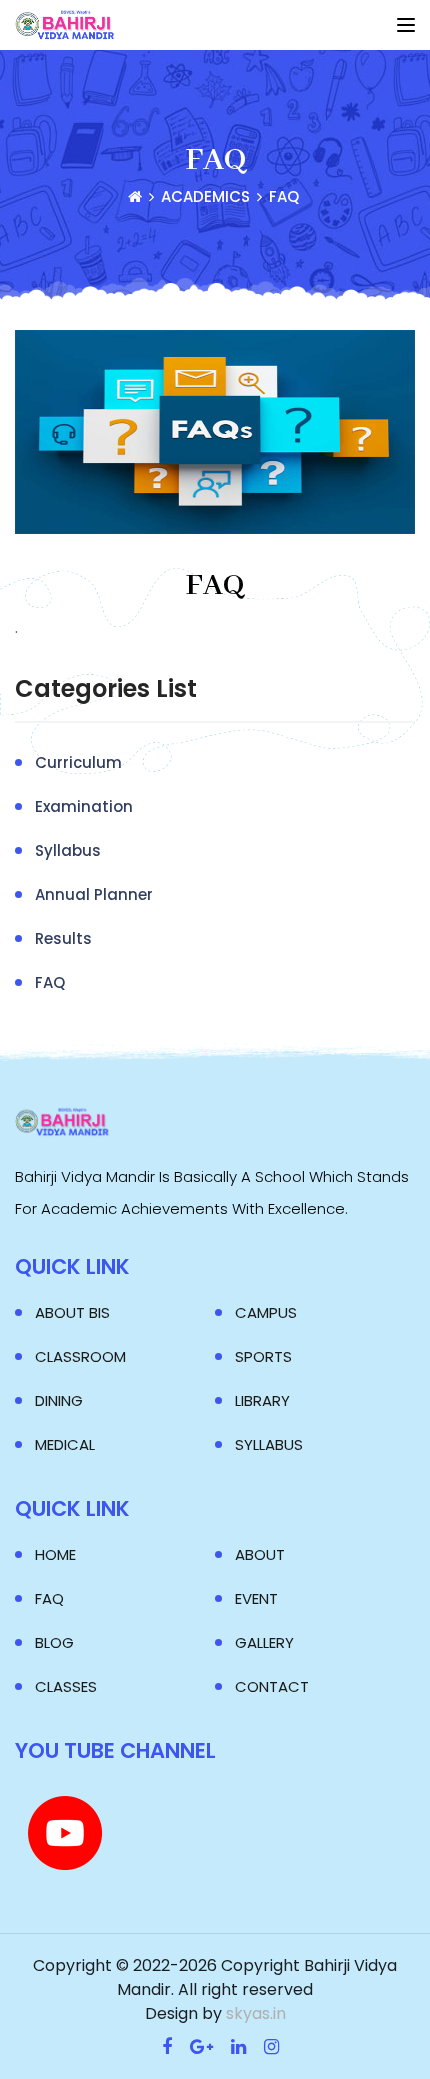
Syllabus (68, 850)
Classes (66, 1686)
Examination (84, 806)
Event (256, 1598)
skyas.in (256, 2013)
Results (63, 938)
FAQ (215, 586)
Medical (65, 1444)
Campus (266, 1312)
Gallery (264, 1642)
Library (262, 1400)
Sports (263, 1356)
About (260, 1554)
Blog (54, 1642)
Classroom (80, 1356)
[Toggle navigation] (406, 25)
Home (55, 1554)
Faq (49, 1598)
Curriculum (78, 762)
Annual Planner (94, 894)
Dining (59, 1400)
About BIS (72, 1312)
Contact (272, 1686)
